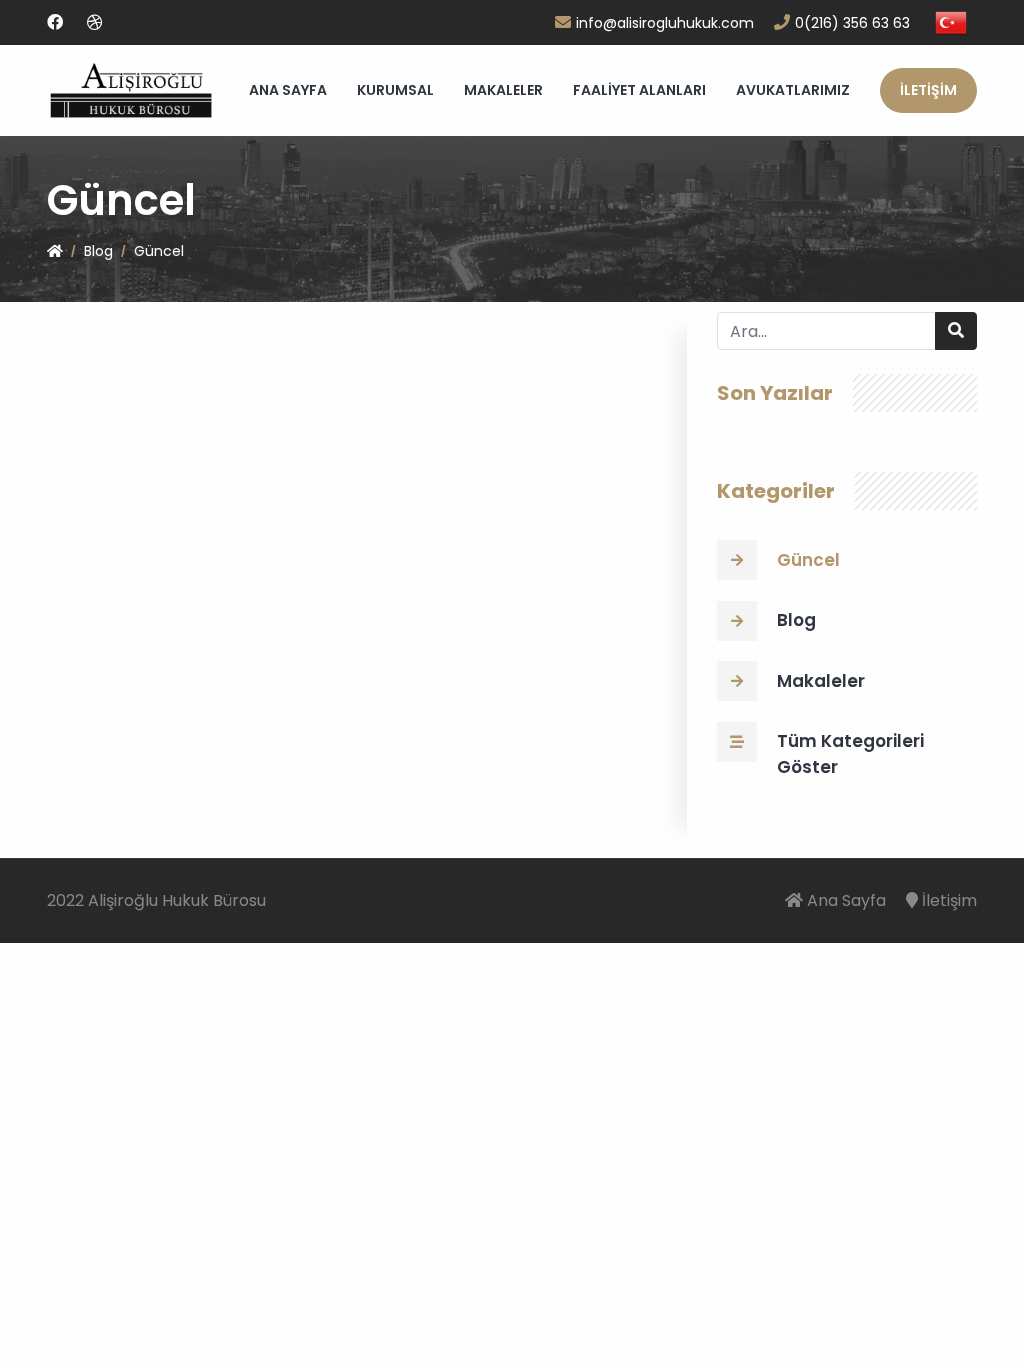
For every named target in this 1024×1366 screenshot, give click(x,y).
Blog (98, 251)
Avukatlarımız (793, 90)
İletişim (949, 900)
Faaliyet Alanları (639, 90)
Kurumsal (395, 90)
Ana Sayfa (288, 90)
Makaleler (503, 90)
